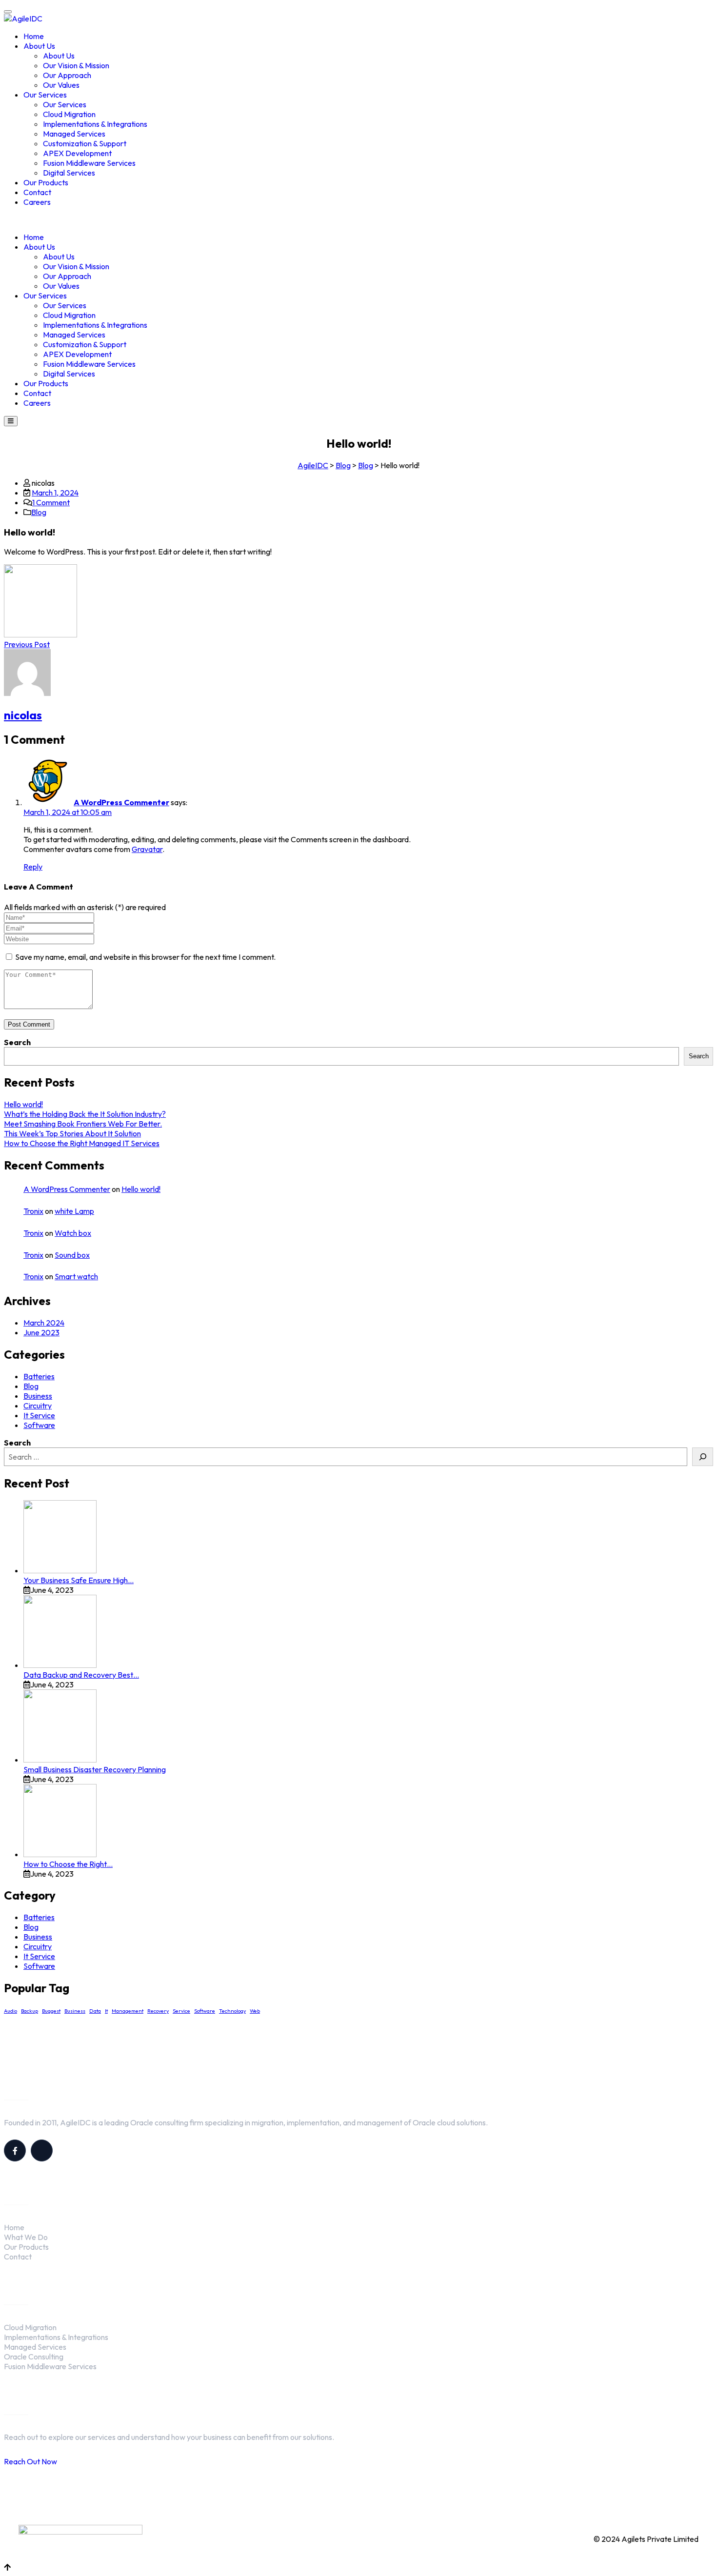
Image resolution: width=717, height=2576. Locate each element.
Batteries (39, 1376)
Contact (37, 192)
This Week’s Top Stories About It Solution (72, 1133)
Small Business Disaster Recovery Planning (95, 1769)
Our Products (46, 182)
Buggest (51, 2011)
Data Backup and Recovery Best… (81, 1675)
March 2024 (44, 1323)
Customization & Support (85, 143)
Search (17, 1042)
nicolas (23, 715)
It (106, 2011)
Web (255, 2011)
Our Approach (67, 75)
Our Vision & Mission (76, 65)
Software (39, 1425)
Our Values (61, 85)
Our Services (45, 95)
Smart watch (76, 1276)
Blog (39, 512)
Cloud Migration (69, 114)
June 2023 (41, 1332)
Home (34, 36)
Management (128, 2011)
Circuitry (38, 1406)
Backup (30, 2011)
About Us (39, 46)
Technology (232, 2011)
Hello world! (23, 1104)
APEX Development (77, 153)
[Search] (703, 1457)
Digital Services (69, 173)
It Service (39, 1415)
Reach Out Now (30, 2461)
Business (38, 1396)
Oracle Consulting (34, 2357)
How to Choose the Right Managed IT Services (82, 1143)
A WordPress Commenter (121, 802)
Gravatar (147, 849)
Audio (10, 2011)
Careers (37, 202)
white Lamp (74, 1211)
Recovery (158, 2011)
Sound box (72, 1255)
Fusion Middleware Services (89, 163)
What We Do (26, 2237)
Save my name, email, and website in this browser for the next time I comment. (145, 957)
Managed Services (74, 134)
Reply (33, 867)
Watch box (73, 1233)
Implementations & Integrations (95, 124)
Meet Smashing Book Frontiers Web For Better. (83, 1124)
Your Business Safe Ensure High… (79, 1580)
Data (95, 2011)
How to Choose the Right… (68, 1864)
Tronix (33, 1211)
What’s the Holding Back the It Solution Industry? (85, 1114)
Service (181, 2011)
